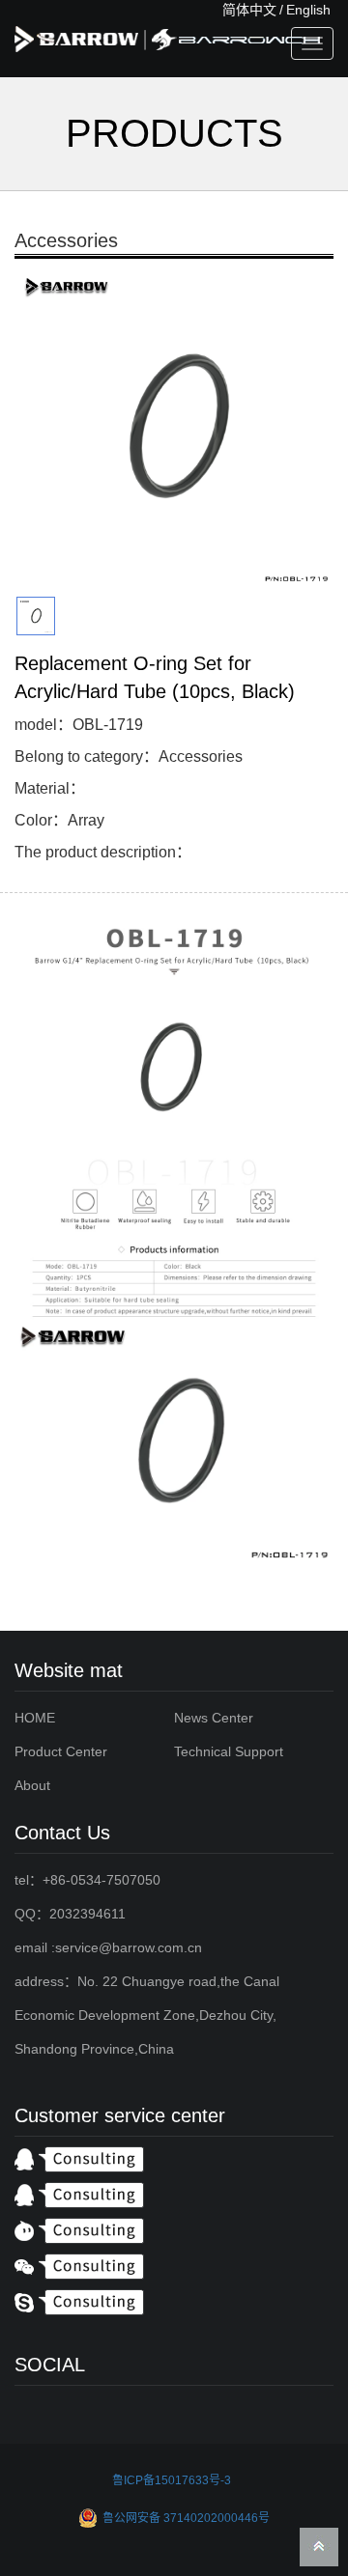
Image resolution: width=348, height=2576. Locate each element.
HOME (35, 1718)
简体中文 (249, 10)
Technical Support (229, 1751)
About (32, 1785)
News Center (214, 1718)
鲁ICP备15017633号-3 (172, 2480)
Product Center (61, 1751)
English (308, 10)
